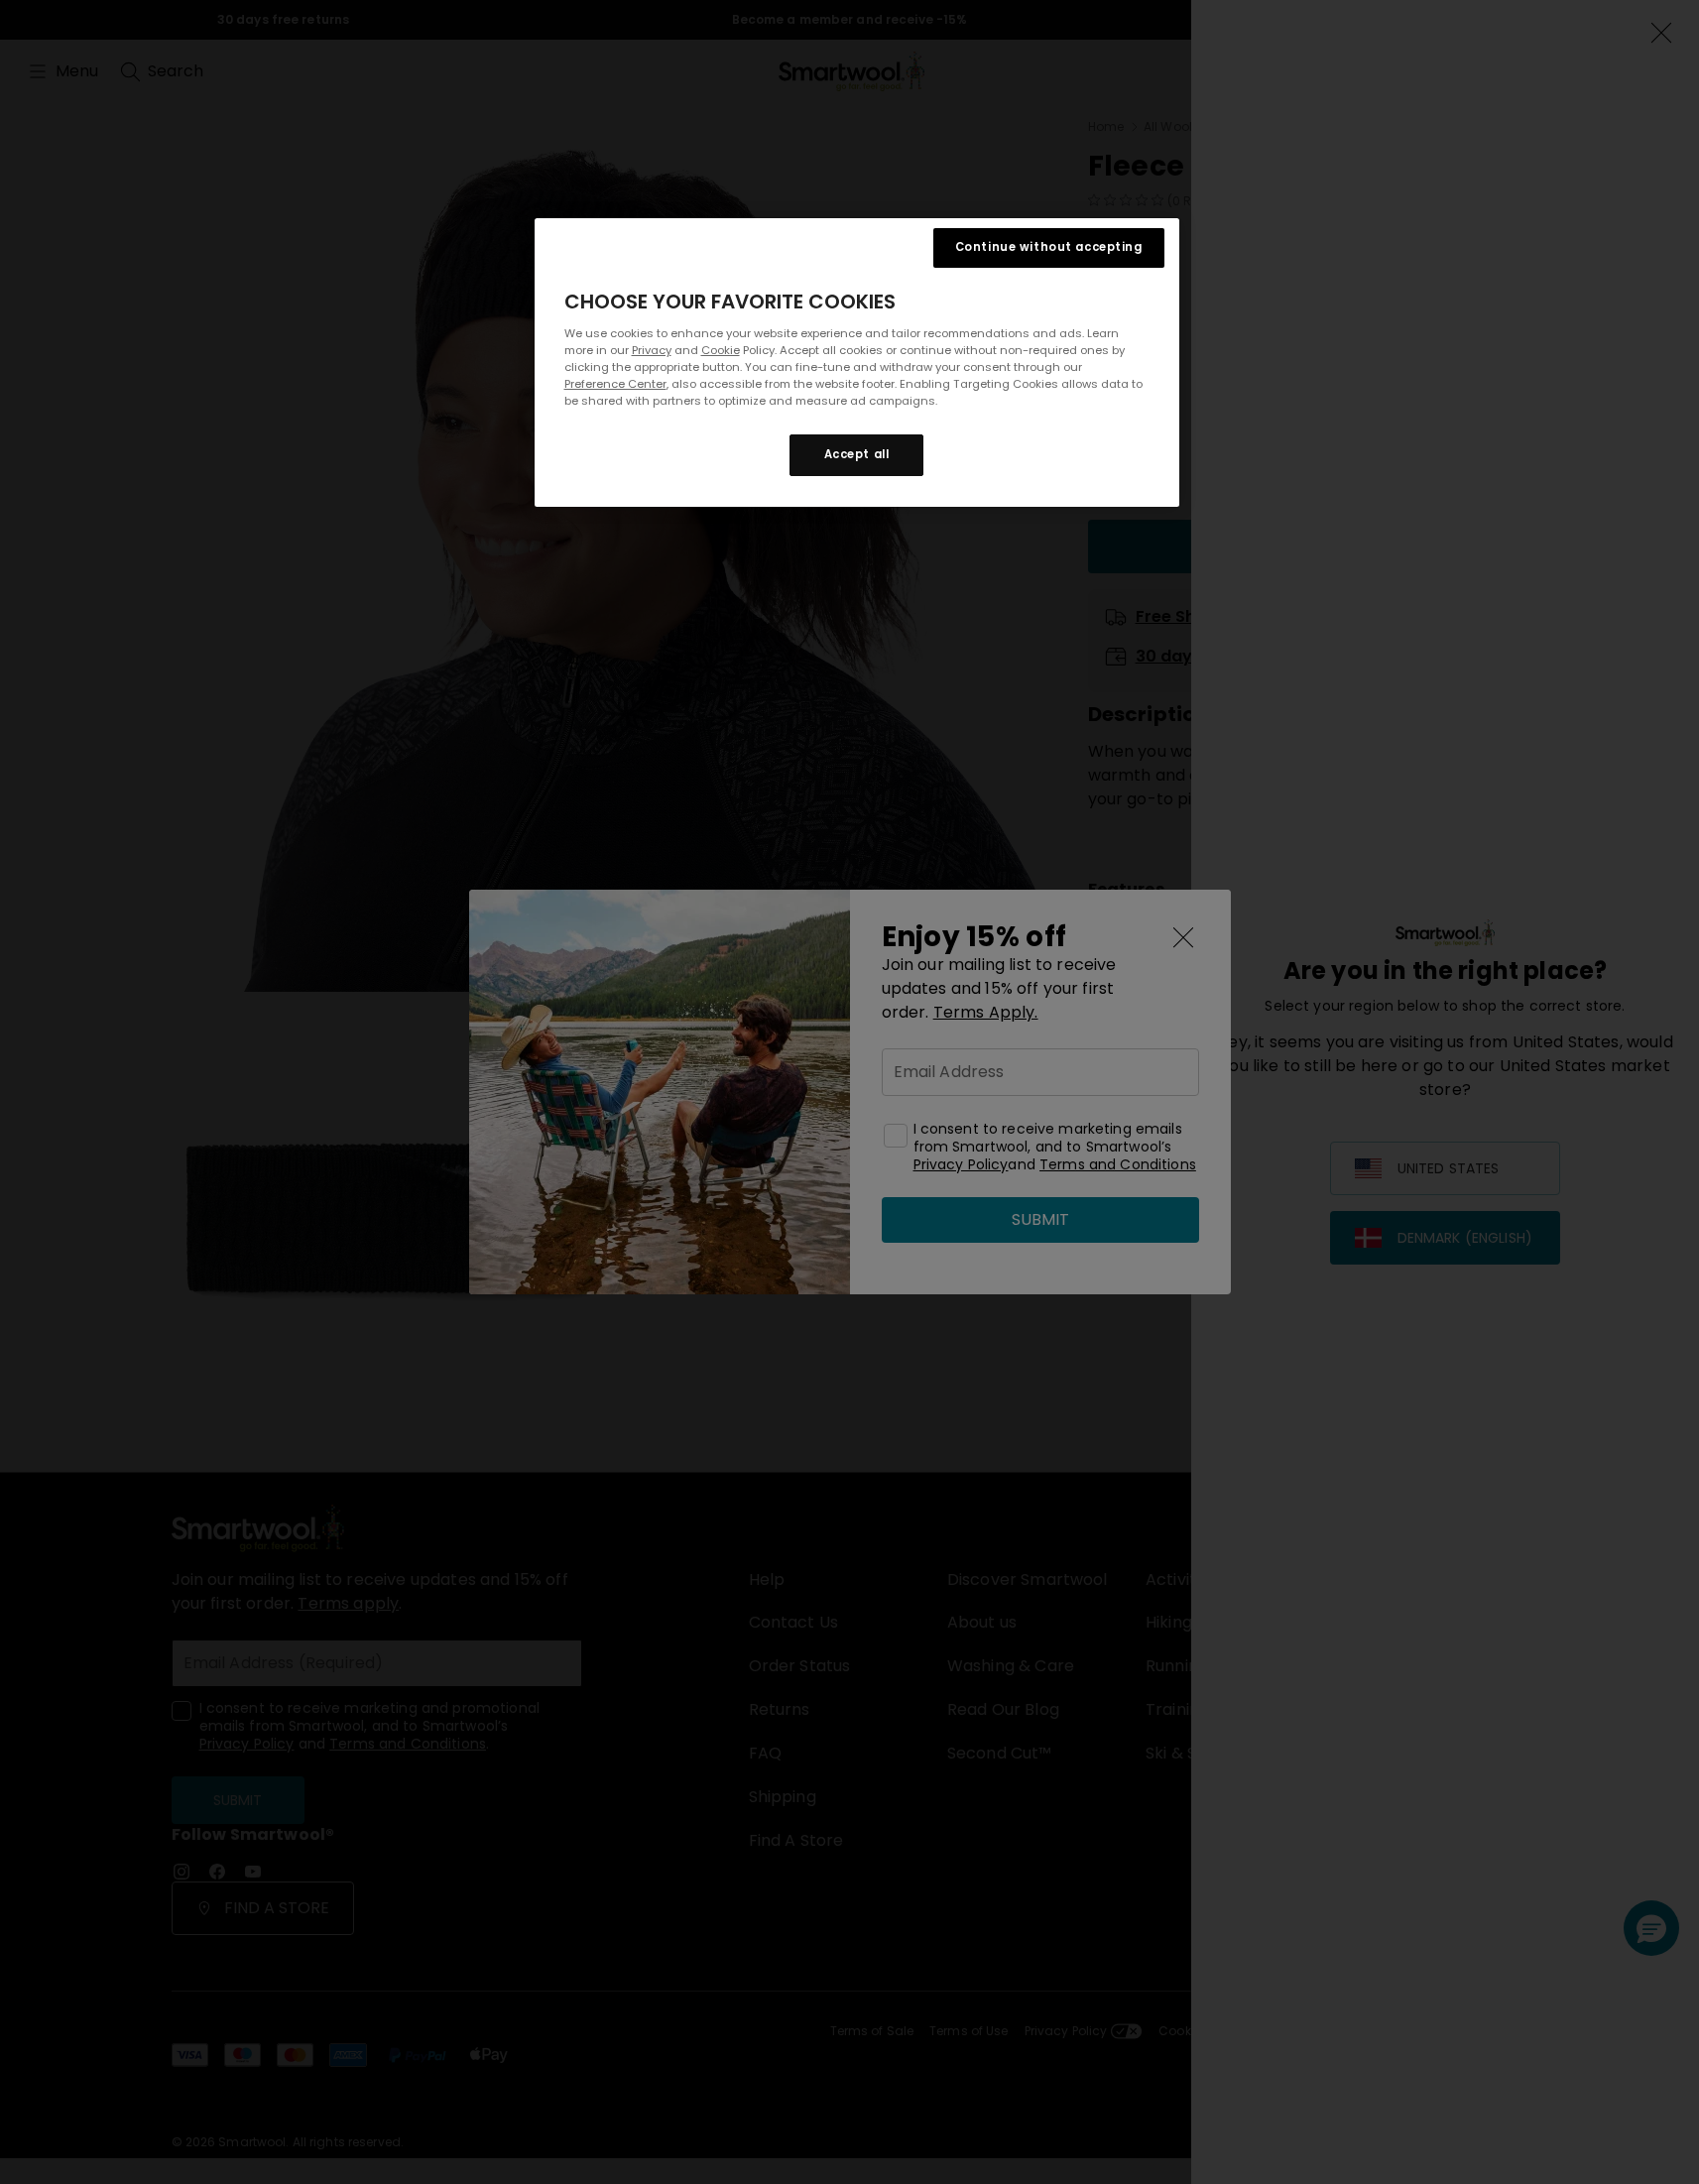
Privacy (652, 350)
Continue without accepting (1049, 247)
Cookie (721, 350)
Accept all (857, 455)
